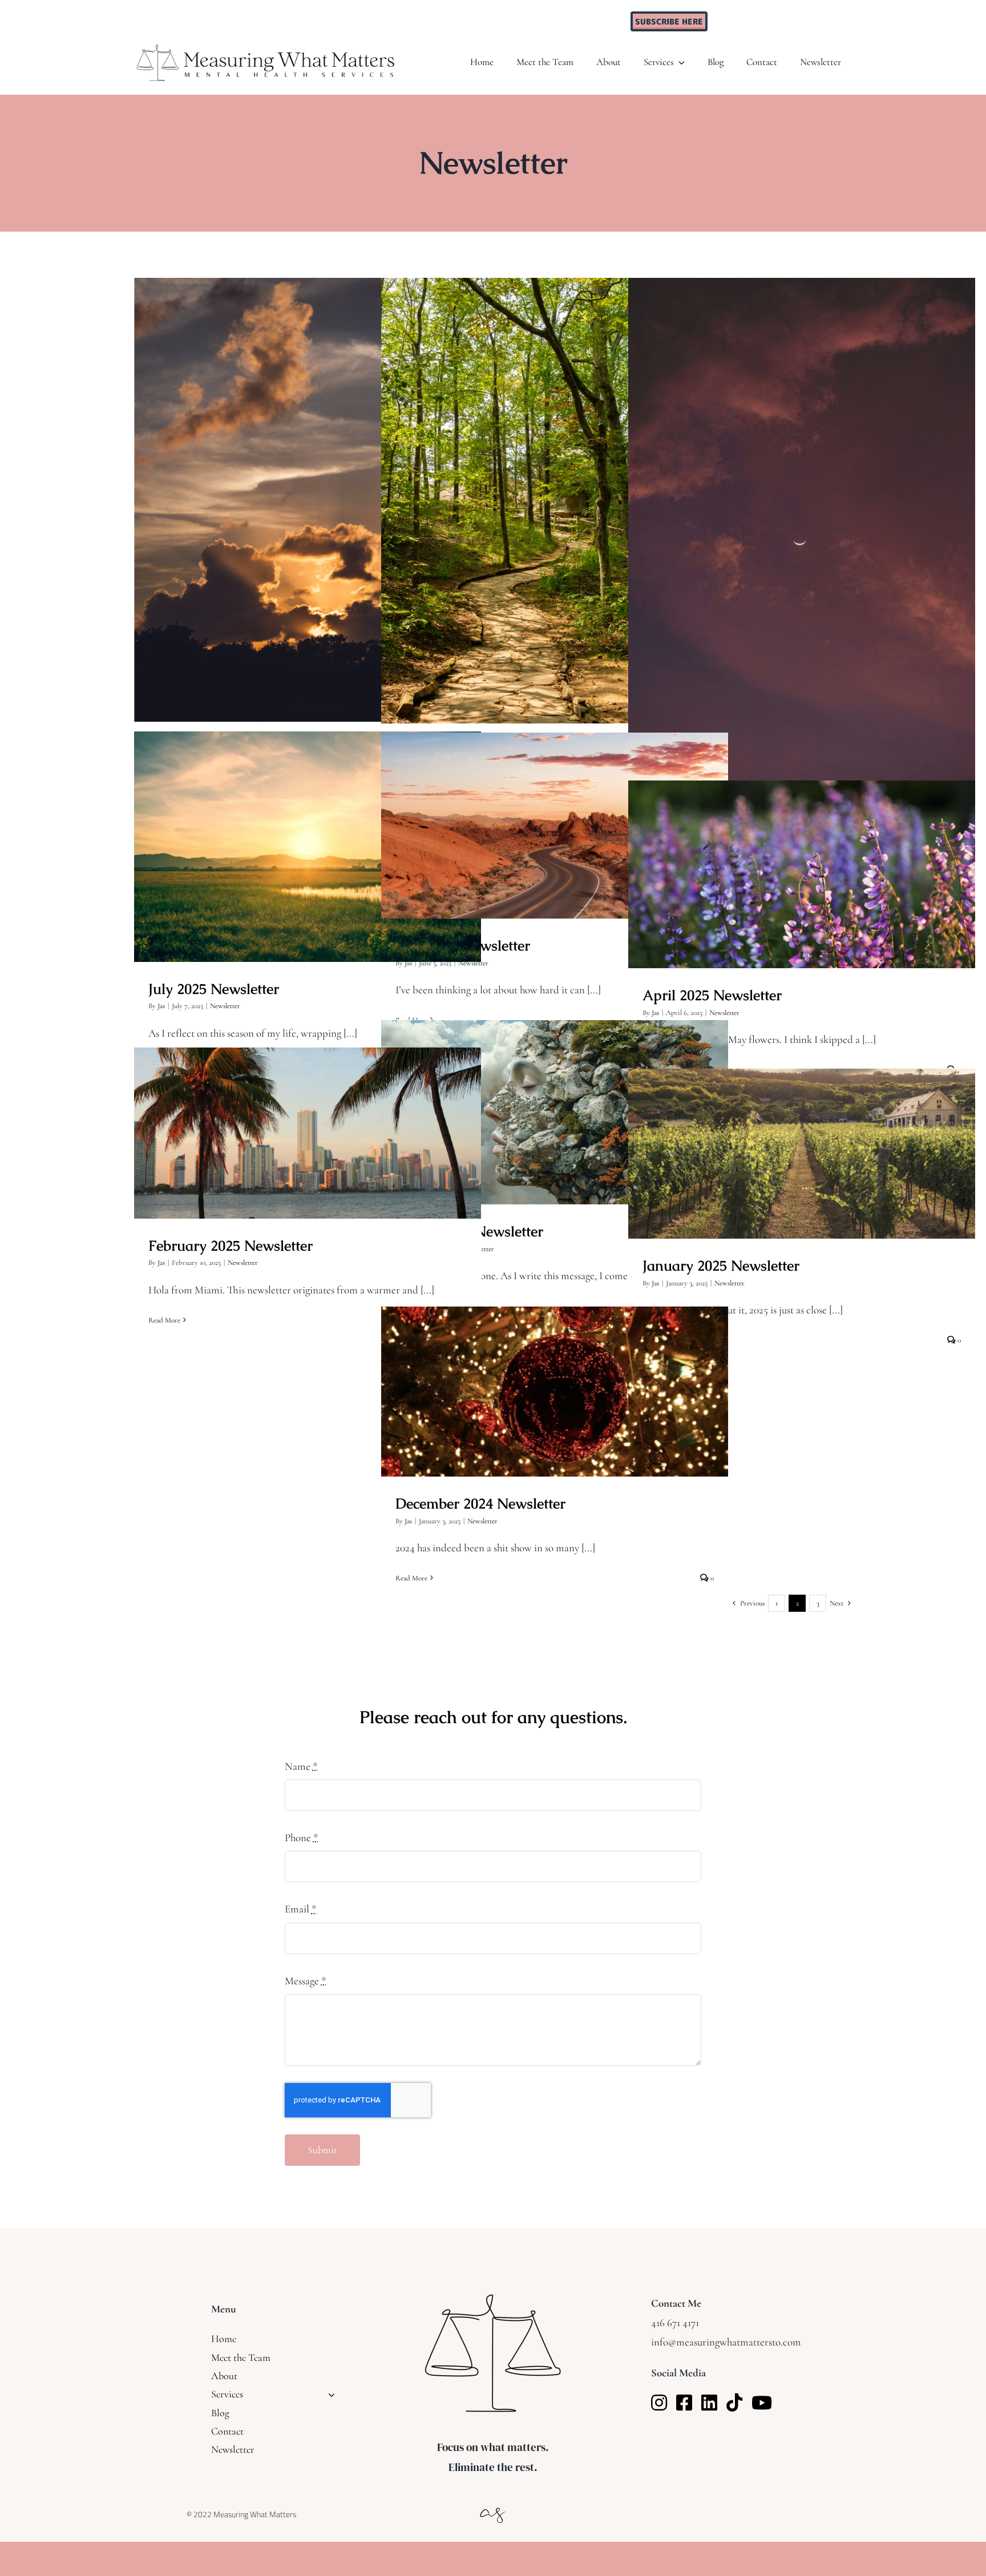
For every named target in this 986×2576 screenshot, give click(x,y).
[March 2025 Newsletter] (555, 1112)
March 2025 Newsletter (555, 1101)
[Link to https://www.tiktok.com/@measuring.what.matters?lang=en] (734, 2403)
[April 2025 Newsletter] (802, 874)
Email (301, 1909)
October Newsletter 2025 (308, 489)
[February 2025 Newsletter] (308, 1133)
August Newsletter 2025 (802, 527)
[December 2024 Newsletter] (555, 1392)
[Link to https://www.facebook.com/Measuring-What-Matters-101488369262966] (684, 2403)
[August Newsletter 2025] (802, 538)
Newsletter (225, 1006)
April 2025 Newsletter (802, 864)
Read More (164, 1320)
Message (306, 1981)
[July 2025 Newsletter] (308, 847)
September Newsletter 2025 (555, 490)
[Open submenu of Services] (329, 2394)
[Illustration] (493, 2505)
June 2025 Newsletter (555, 815)
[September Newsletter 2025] (555, 501)
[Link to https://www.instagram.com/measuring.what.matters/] (659, 2403)
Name (301, 1766)
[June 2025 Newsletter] (555, 826)
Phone (302, 1837)
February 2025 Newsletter (308, 1122)
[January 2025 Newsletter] (802, 1154)
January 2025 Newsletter (802, 1143)
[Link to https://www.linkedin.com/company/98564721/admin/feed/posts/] (709, 2403)
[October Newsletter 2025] (308, 500)
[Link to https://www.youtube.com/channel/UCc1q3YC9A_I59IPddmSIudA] (762, 2403)
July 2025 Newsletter (308, 836)
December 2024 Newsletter (555, 1381)
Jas (161, 1006)
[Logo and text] (266, 48)
